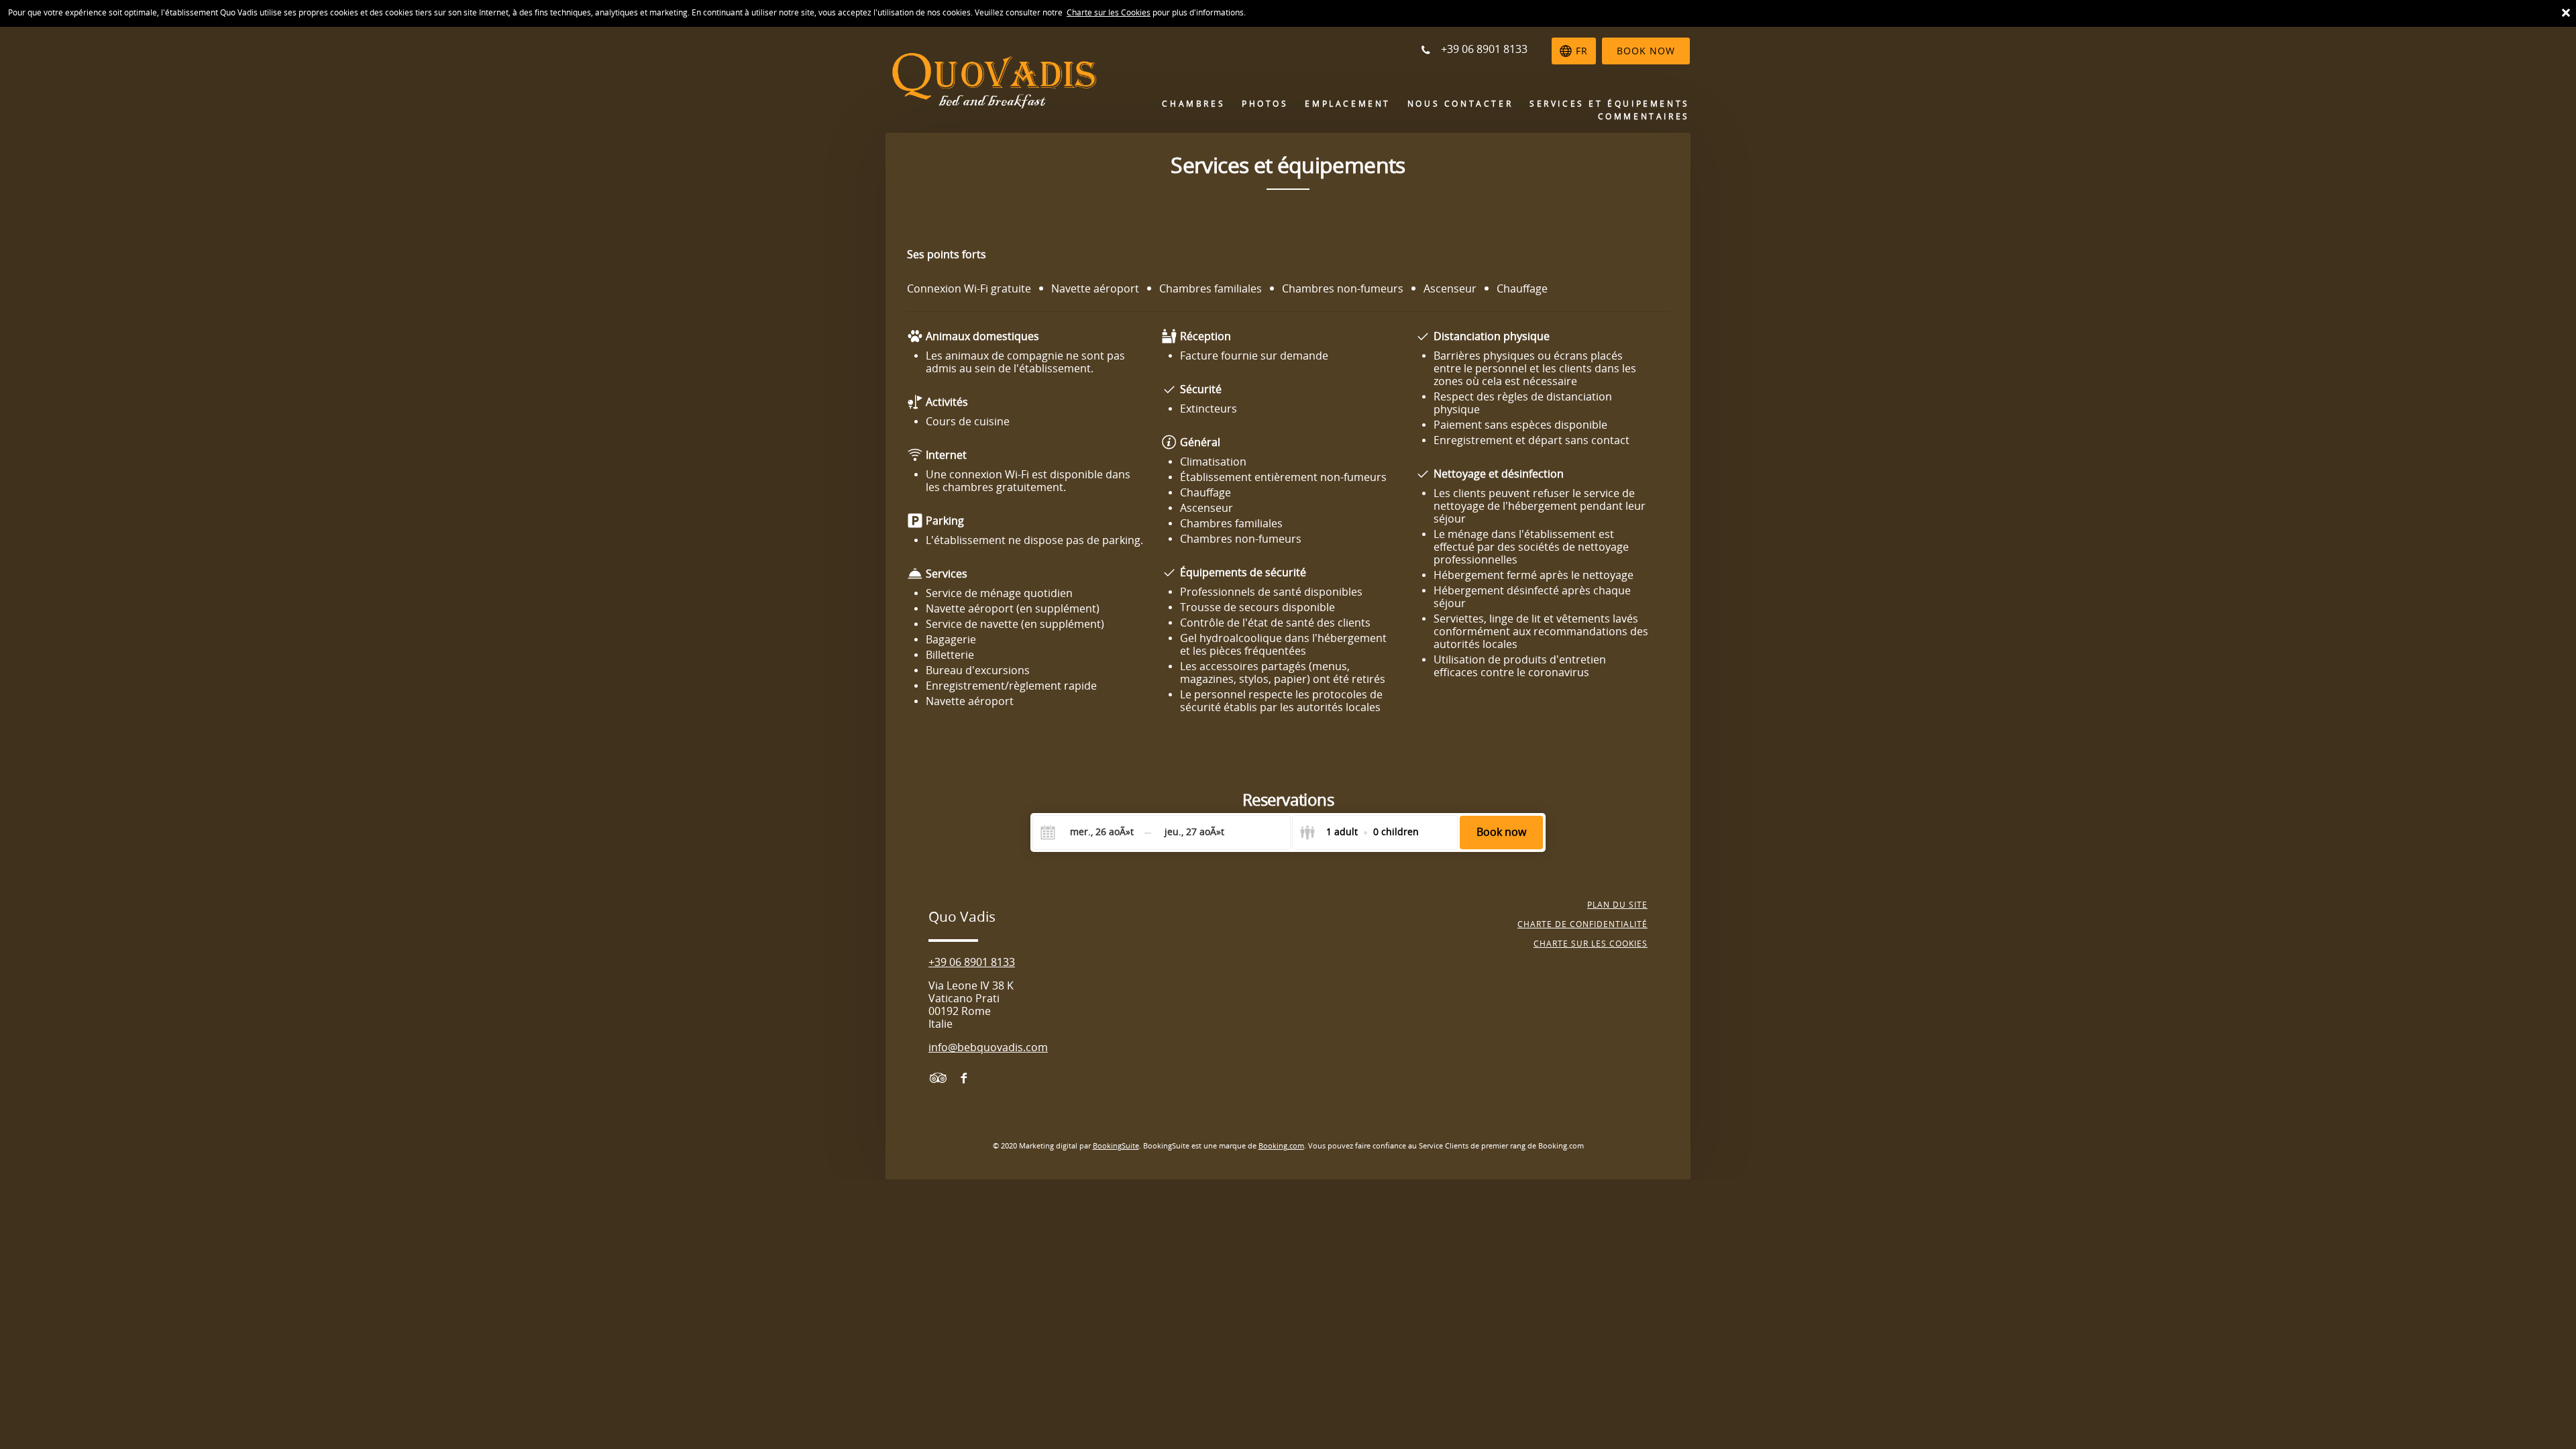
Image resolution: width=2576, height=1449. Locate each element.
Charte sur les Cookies (1109, 13)
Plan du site (1617, 905)
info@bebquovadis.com (988, 1048)
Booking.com (1281, 1146)
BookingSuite (1116, 1146)
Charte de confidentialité (1582, 924)
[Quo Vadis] (986, 79)
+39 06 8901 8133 (972, 962)
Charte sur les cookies (1591, 944)
